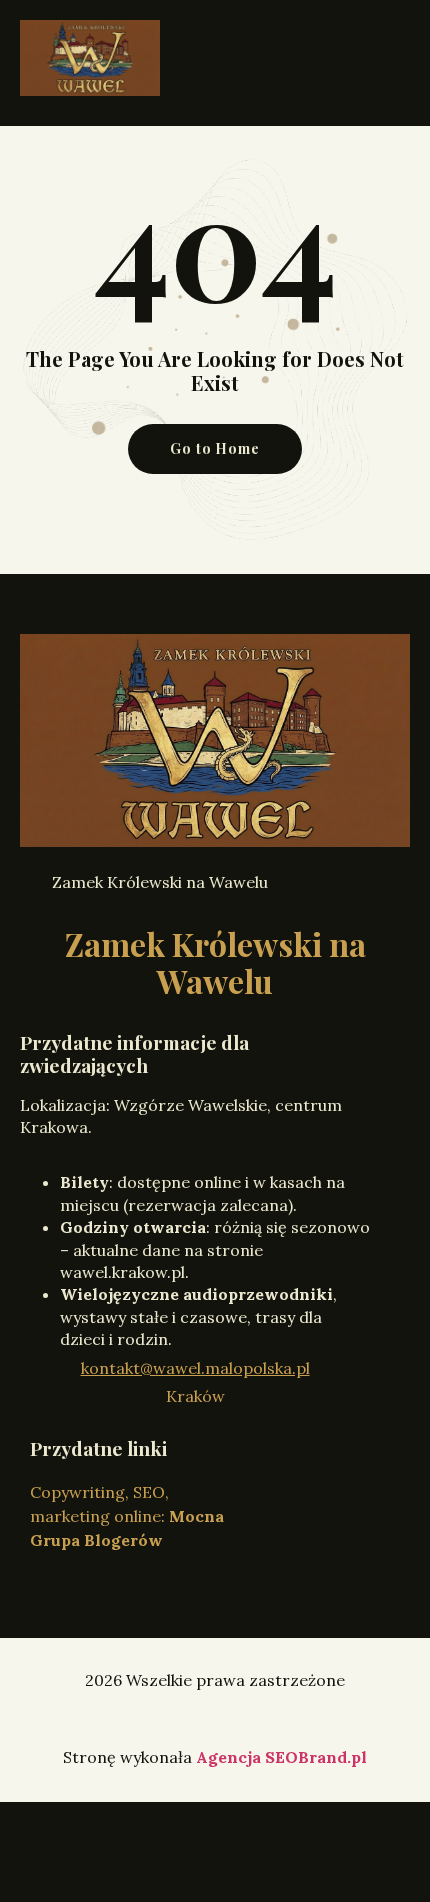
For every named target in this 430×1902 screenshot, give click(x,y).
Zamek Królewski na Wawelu (215, 962)
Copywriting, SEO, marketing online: (127, 1516)
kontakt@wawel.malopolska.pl (195, 1368)
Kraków (195, 1396)
